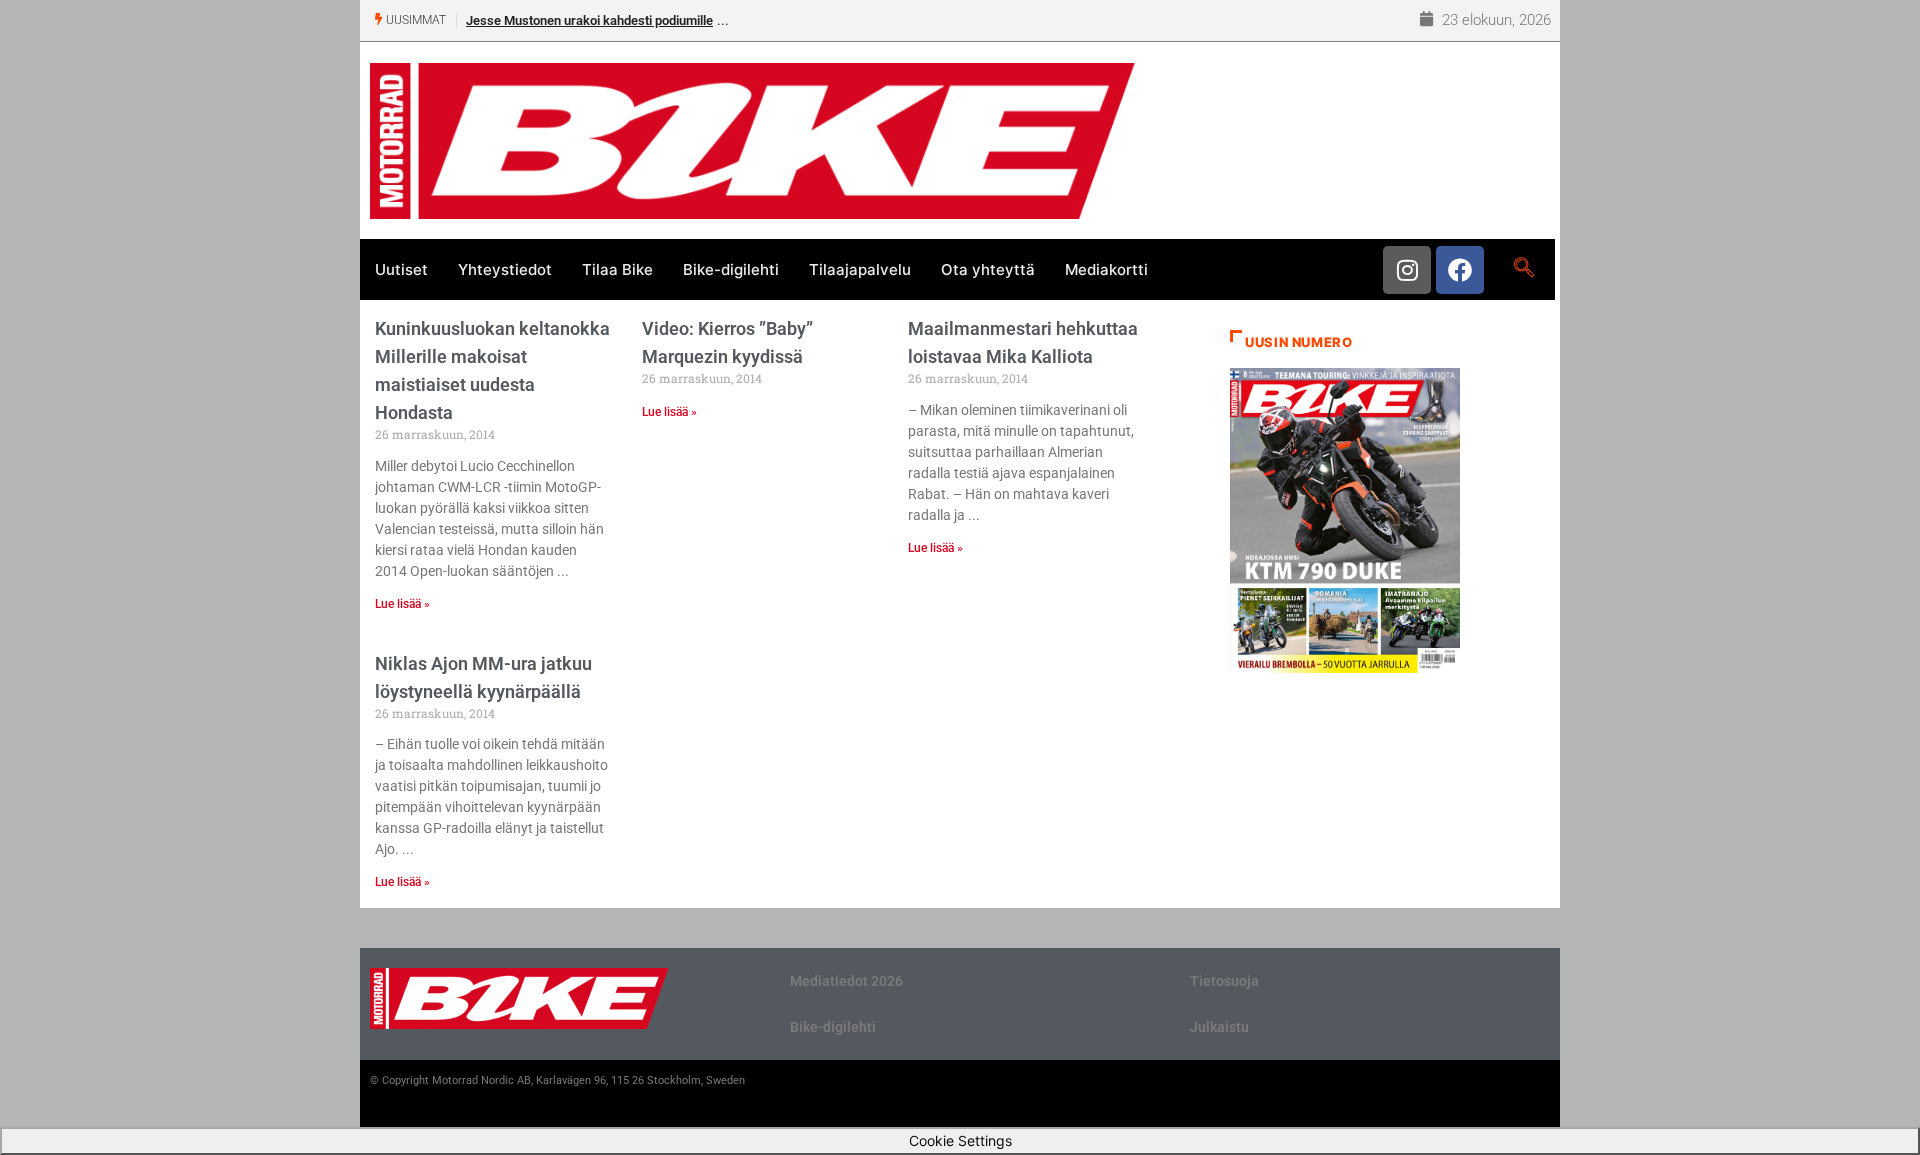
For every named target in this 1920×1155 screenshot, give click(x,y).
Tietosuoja (1224, 981)
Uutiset (401, 269)
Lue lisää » (402, 604)
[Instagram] (1407, 270)
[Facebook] (1460, 270)
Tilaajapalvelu (860, 269)
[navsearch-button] (1523, 269)
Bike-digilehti (731, 269)
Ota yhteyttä (988, 269)
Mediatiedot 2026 (846, 981)
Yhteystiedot (505, 269)
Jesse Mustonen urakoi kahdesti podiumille (589, 20)
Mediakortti (1106, 269)
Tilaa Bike (617, 269)
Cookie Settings (960, 1140)
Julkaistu (1219, 1027)
